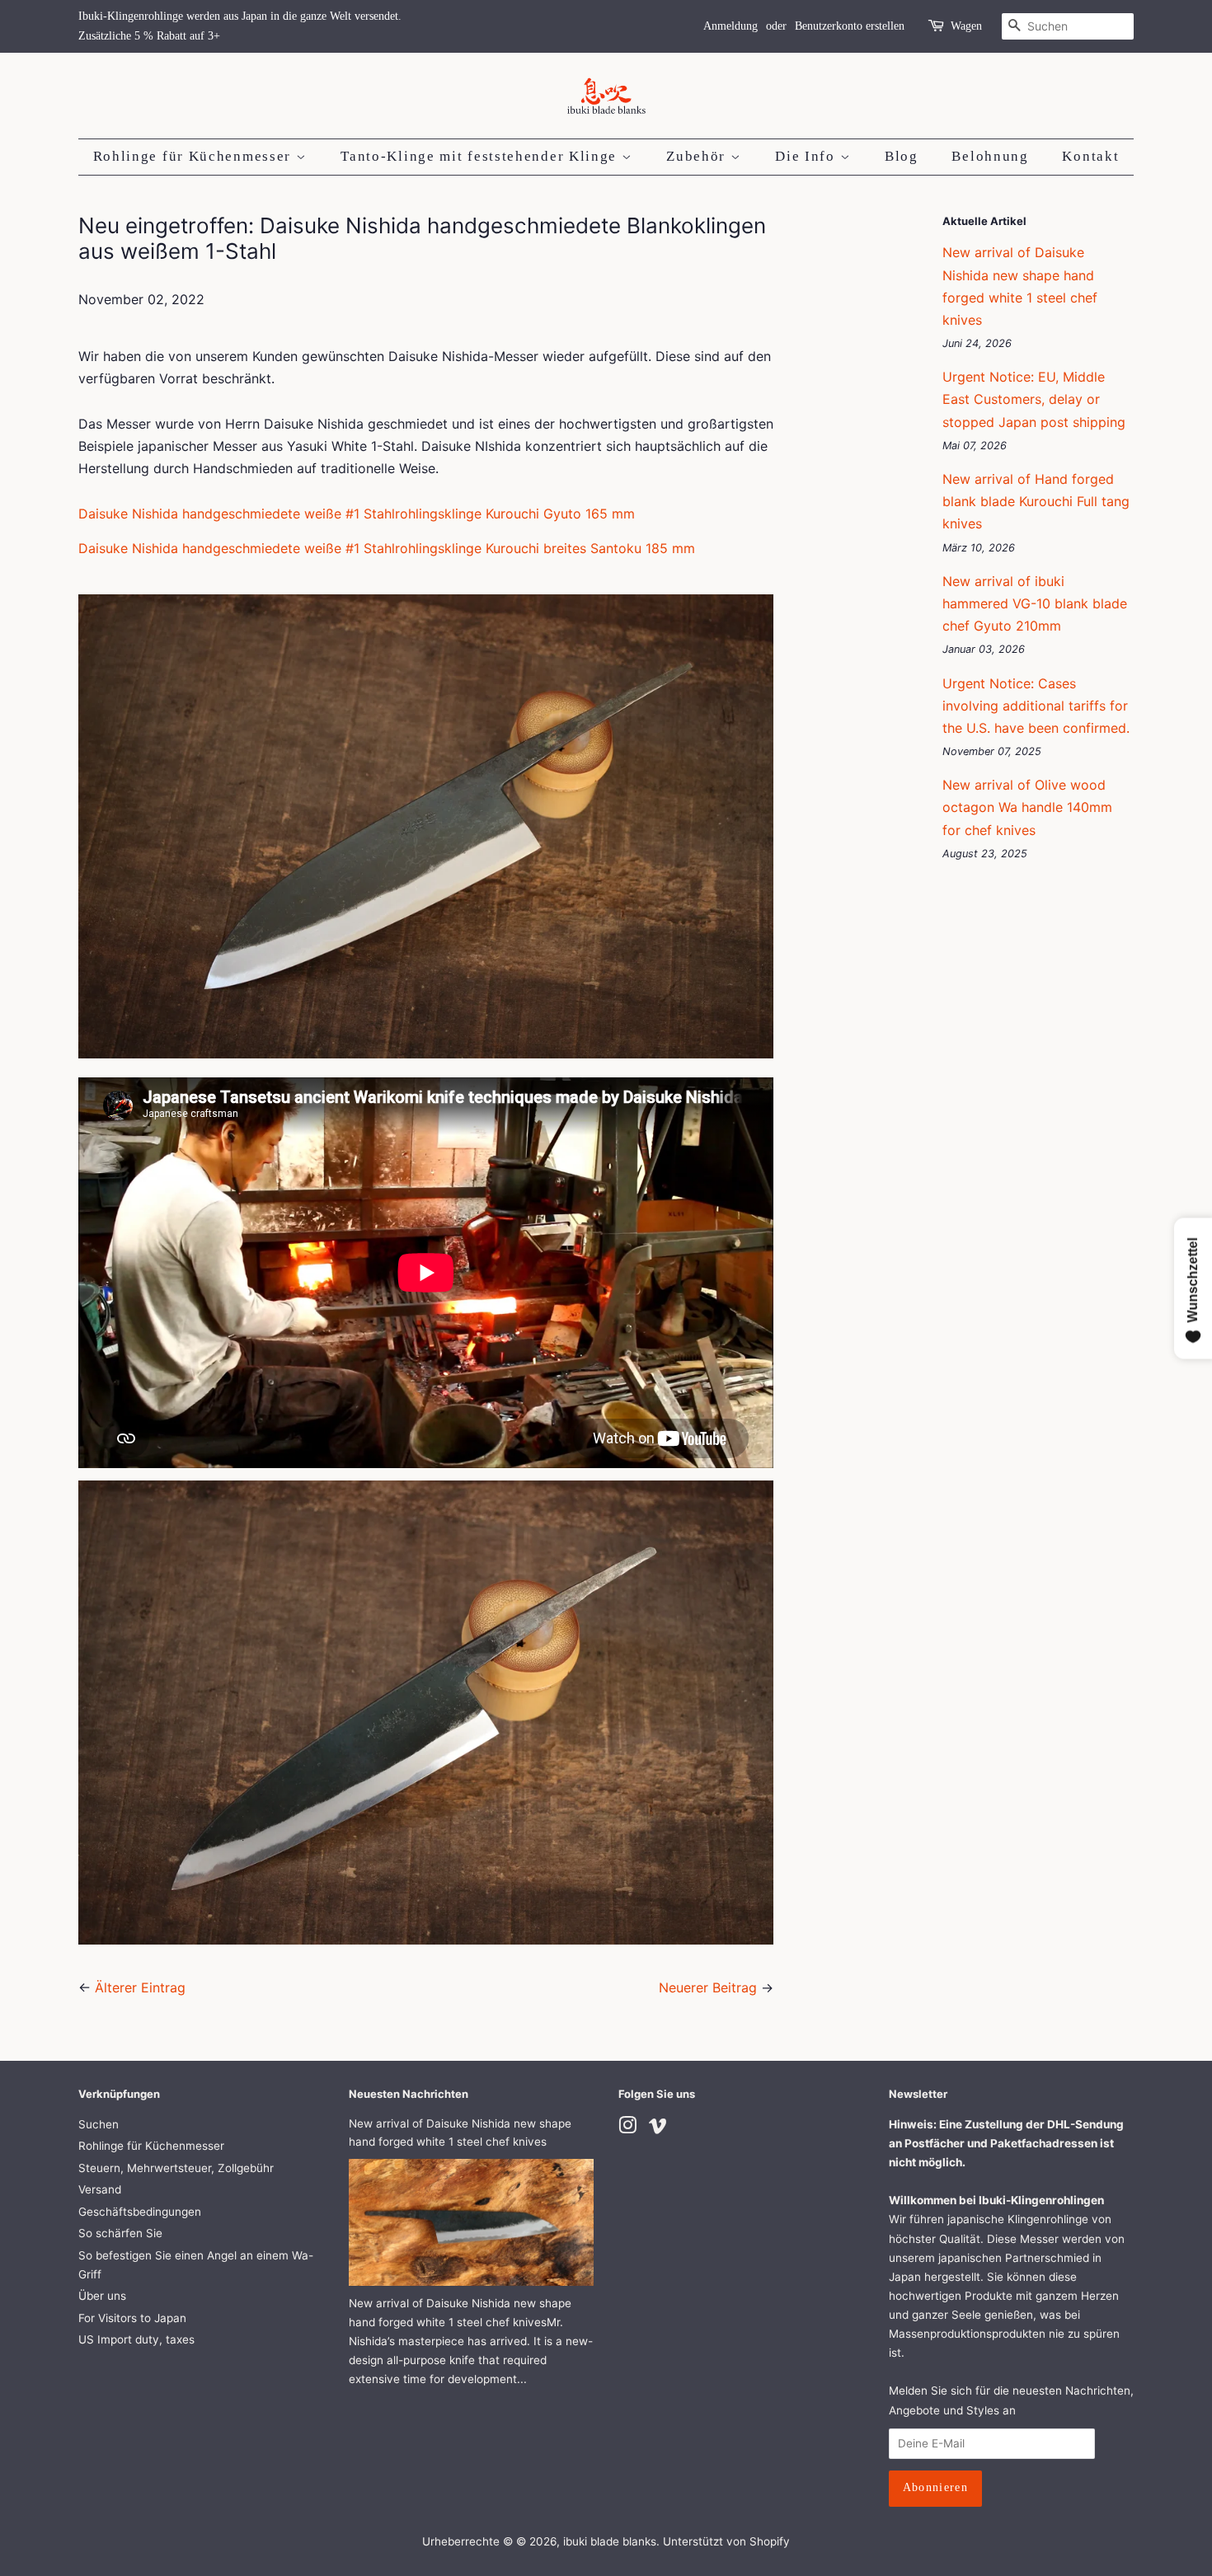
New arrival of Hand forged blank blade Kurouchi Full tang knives (1036, 501)
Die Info (807, 156)
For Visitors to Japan (132, 2318)
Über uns (102, 2296)
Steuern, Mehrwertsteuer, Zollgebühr (176, 2168)
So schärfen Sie (120, 2233)
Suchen (99, 2124)
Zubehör (698, 156)
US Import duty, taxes (136, 2339)
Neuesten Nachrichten (409, 2094)
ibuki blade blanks (610, 2541)
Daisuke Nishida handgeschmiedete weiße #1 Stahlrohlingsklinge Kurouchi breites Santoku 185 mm (387, 548)
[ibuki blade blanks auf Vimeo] (658, 2128)
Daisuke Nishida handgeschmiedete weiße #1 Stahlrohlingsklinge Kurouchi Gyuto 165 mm (357, 514)
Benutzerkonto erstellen (850, 26)
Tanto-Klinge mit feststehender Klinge (481, 156)
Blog (902, 156)
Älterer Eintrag (140, 1987)
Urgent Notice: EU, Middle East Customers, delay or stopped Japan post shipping (1034, 399)
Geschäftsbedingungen (140, 2212)
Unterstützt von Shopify (726, 2541)
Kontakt (1090, 156)
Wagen (966, 26)
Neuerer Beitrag (708, 1987)
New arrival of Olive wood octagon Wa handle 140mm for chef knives (1027, 807)
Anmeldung (730, 26)
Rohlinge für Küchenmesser (195, 156)
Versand (100, 2189)
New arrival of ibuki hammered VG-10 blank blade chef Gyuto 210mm (1035, 603)
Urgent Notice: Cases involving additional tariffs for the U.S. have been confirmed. (1036, 706)
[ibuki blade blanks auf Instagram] (627, 2128)
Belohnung (990, 156)
